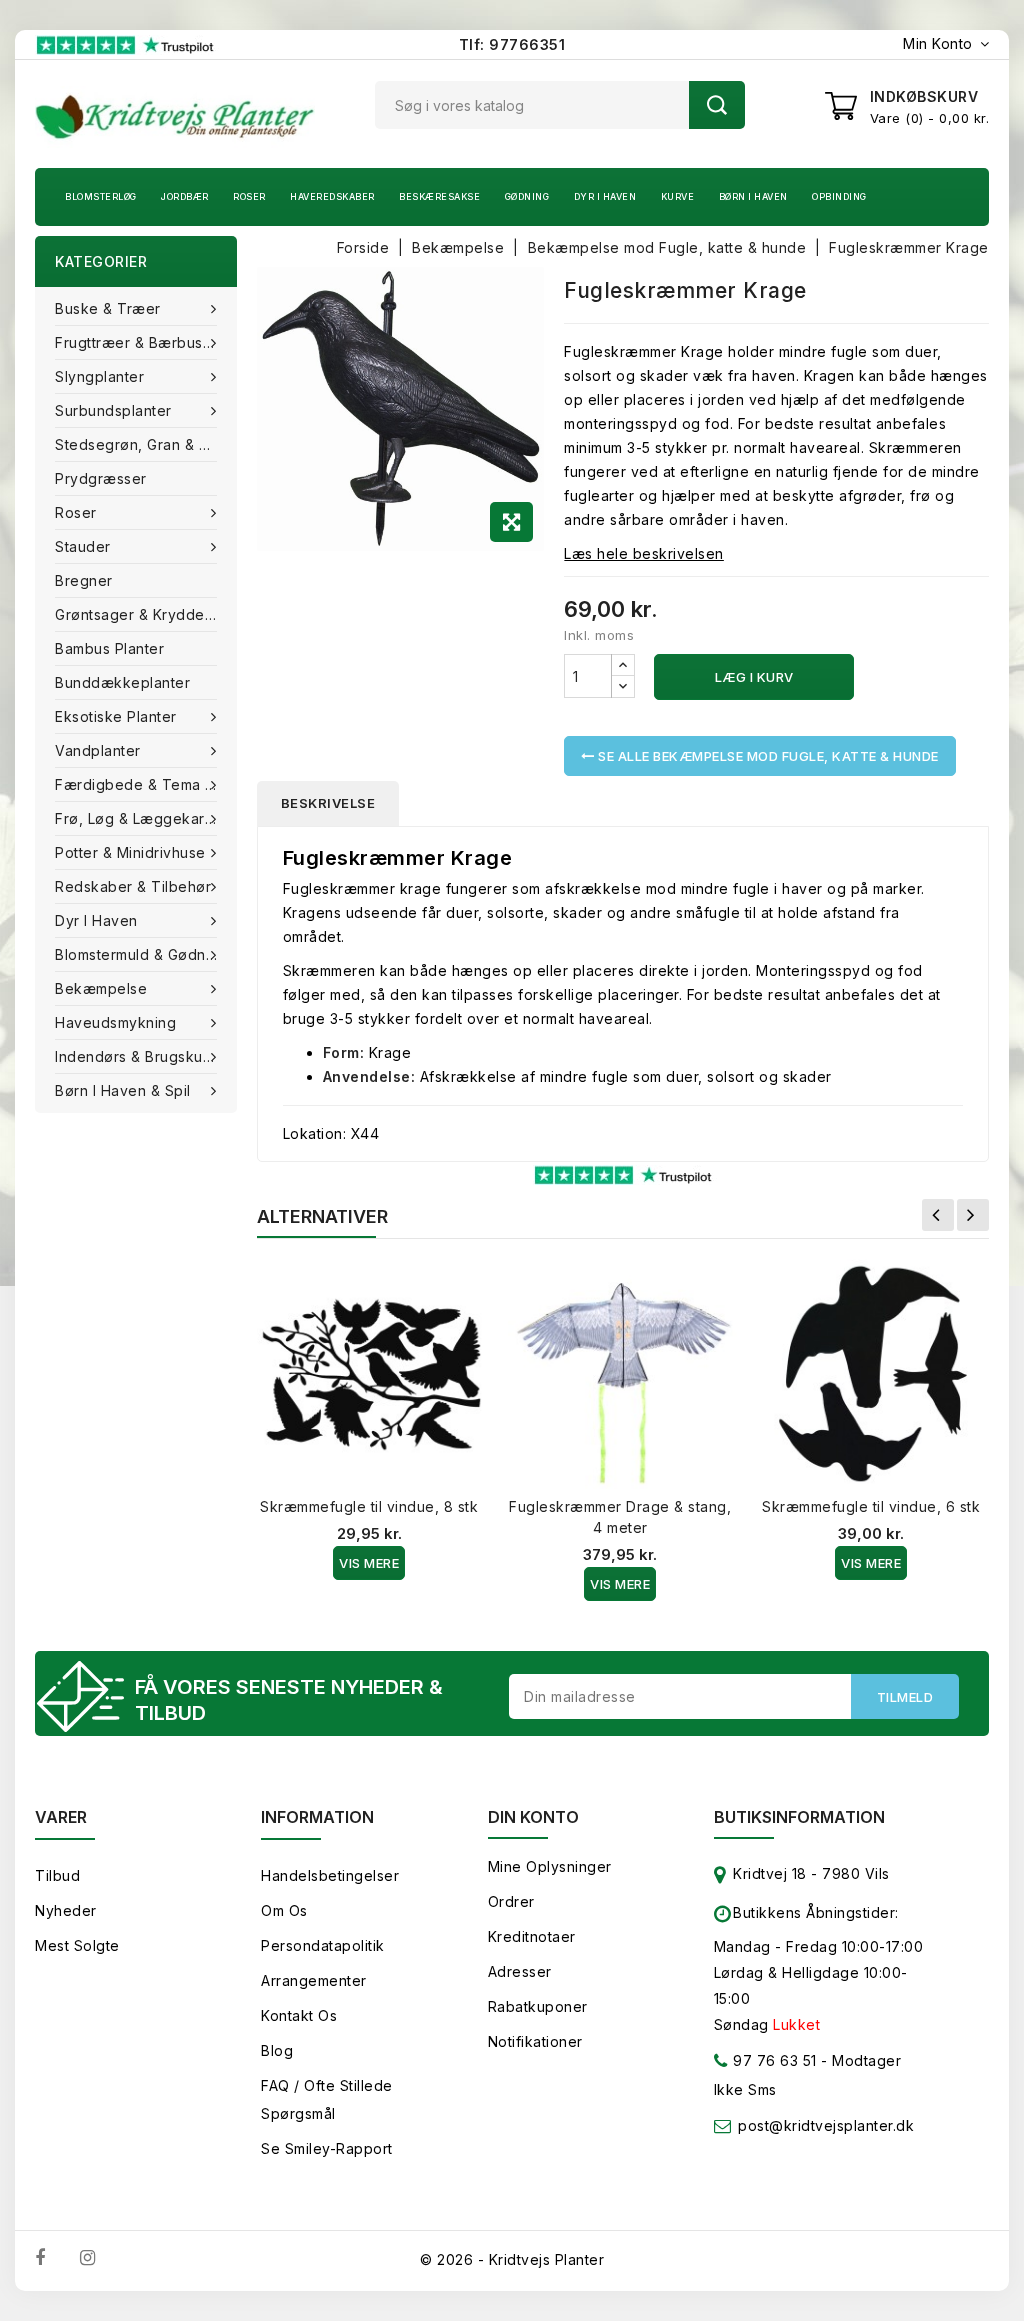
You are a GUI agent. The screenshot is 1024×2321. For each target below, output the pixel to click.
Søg (717, 105)
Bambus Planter (109, 648)
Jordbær (185, 196)
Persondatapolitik (323, 1945)
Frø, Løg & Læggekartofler (146, 818)
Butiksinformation (799, 1817)
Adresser (520, 1971)
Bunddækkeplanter (122, 682)
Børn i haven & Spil (123, 1090)
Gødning (527, 196)
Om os (284, 1910)
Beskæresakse (439, 196)
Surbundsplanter (113, 410)
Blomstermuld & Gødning (141, 954)
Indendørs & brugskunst (139, 1056)
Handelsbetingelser (330, 1875)
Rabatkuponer (538, 2006)
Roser (249, 196)
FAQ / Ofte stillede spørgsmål (327, 2099)
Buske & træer (108, 308)
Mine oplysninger (550, 1866)
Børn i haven (753, 196)
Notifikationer (535, 2041)
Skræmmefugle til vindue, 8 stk (369, 1506)
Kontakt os (299, 2015)
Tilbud (57, 1875)
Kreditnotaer (532, 1936)
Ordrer (511, 1901)
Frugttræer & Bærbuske (138, 342)
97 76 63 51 (773, 2060)
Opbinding (839, 196)
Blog (277, 2050)
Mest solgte (77, 1945)
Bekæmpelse (101, 988)
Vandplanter (98, 750)
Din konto (533, 1817)
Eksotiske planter (116, 716)
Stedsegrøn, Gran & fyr (138, 444)
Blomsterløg (101, 196)
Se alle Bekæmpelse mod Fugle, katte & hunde (767, 756)
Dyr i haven (605, 196)
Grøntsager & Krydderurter (146, 614)
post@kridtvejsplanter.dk (826, 2125)
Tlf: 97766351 (512, 44)
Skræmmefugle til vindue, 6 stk (871, 1506)
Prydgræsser (101, 478)
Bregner (84, 580)
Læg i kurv (754, 677)
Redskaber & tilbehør (133, 886)
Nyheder (66, 1910)
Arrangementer (314, 1980)
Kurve (678, 196)
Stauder (83, 546)
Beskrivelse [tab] (328, 803)
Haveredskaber (332, 196)
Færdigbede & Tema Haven (146, 784)
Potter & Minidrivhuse (130, 852)
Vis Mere (369, 1563)
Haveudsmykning (115, 1022)
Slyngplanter (99, 376)
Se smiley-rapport (327, 2148)
